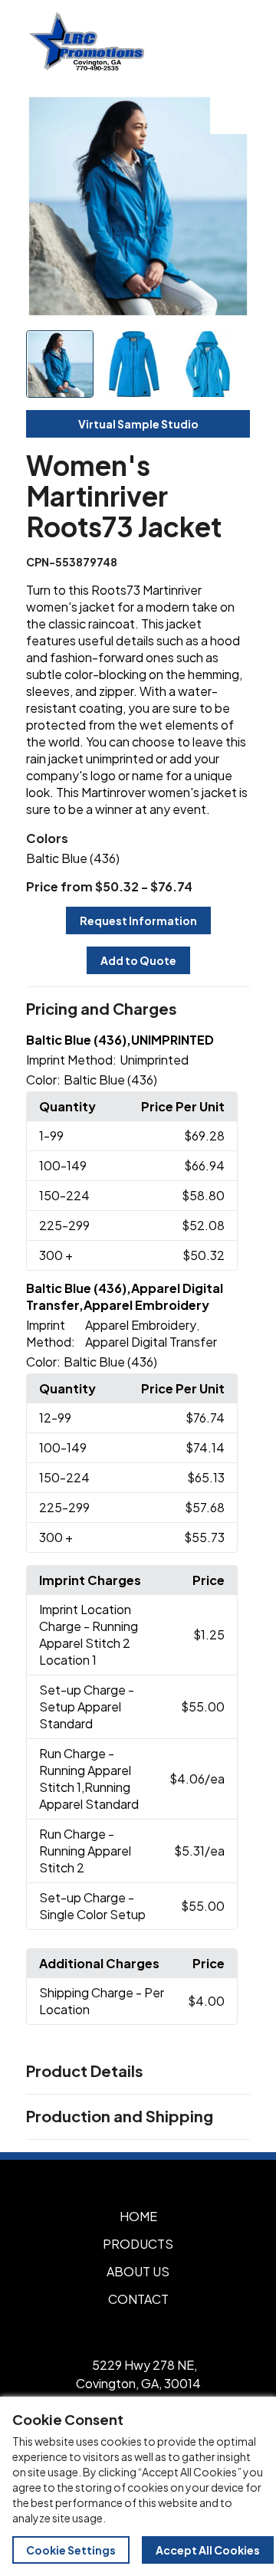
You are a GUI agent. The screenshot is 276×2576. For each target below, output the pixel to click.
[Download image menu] (230, 114)
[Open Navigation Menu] (230, 41)
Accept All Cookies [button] (208, 2550)
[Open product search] (198, 41)
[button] (138, 1009)
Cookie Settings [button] (71, 2550)
